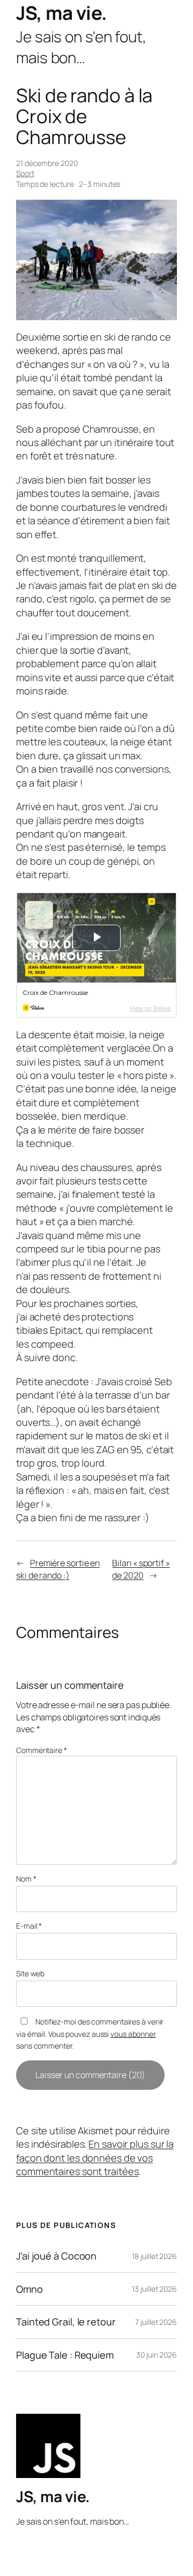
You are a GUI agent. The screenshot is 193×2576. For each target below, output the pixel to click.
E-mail (29, 1926)
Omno (29, 2289)
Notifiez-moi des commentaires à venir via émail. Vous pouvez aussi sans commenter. (90, 2034)
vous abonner (133, 2034)
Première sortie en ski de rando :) (58, 1569)
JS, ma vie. (62, 13)
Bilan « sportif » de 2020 (141, 1569)
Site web (30, 1973)
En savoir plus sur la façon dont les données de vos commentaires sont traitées (95, 2158)
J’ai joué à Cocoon (56, 2256)
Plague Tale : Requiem (65, 2355)
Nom (26, 1879)
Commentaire (42, 1750)
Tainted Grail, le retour (66, 2322)
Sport (25, 173)
